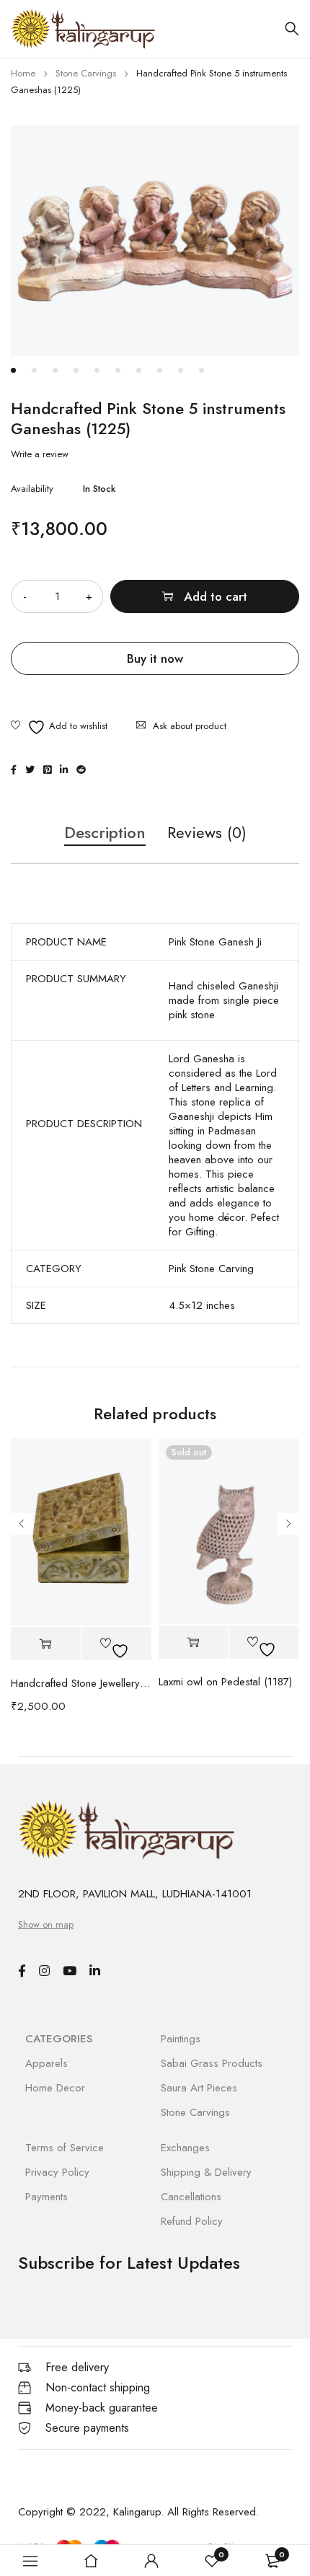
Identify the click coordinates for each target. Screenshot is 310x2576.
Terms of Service (65, 2148)
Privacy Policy (57, 2172)
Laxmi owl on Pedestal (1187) (225, 1682)
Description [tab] (105, 833)
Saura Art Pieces (199, 2088)
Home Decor (55, 2088)
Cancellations (191, 2197)
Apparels (46, 2063)
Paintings (181, 2039)
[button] (46, 1644)
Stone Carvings (86, 73)
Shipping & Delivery (206, 2172)
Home (23, 73)
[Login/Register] (151, 2561)
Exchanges (185, 2148)
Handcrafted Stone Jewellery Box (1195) (81, 1683)
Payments (46, 2197)
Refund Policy (192, 2221)
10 (201, 370)
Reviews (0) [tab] (207, 833)
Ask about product (190, 726)
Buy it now (155, 658)
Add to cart (216, 596)
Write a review (40, 454)
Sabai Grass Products (212, 2063)
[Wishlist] (59, 727)
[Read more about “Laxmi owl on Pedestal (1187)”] (193, 1642)
